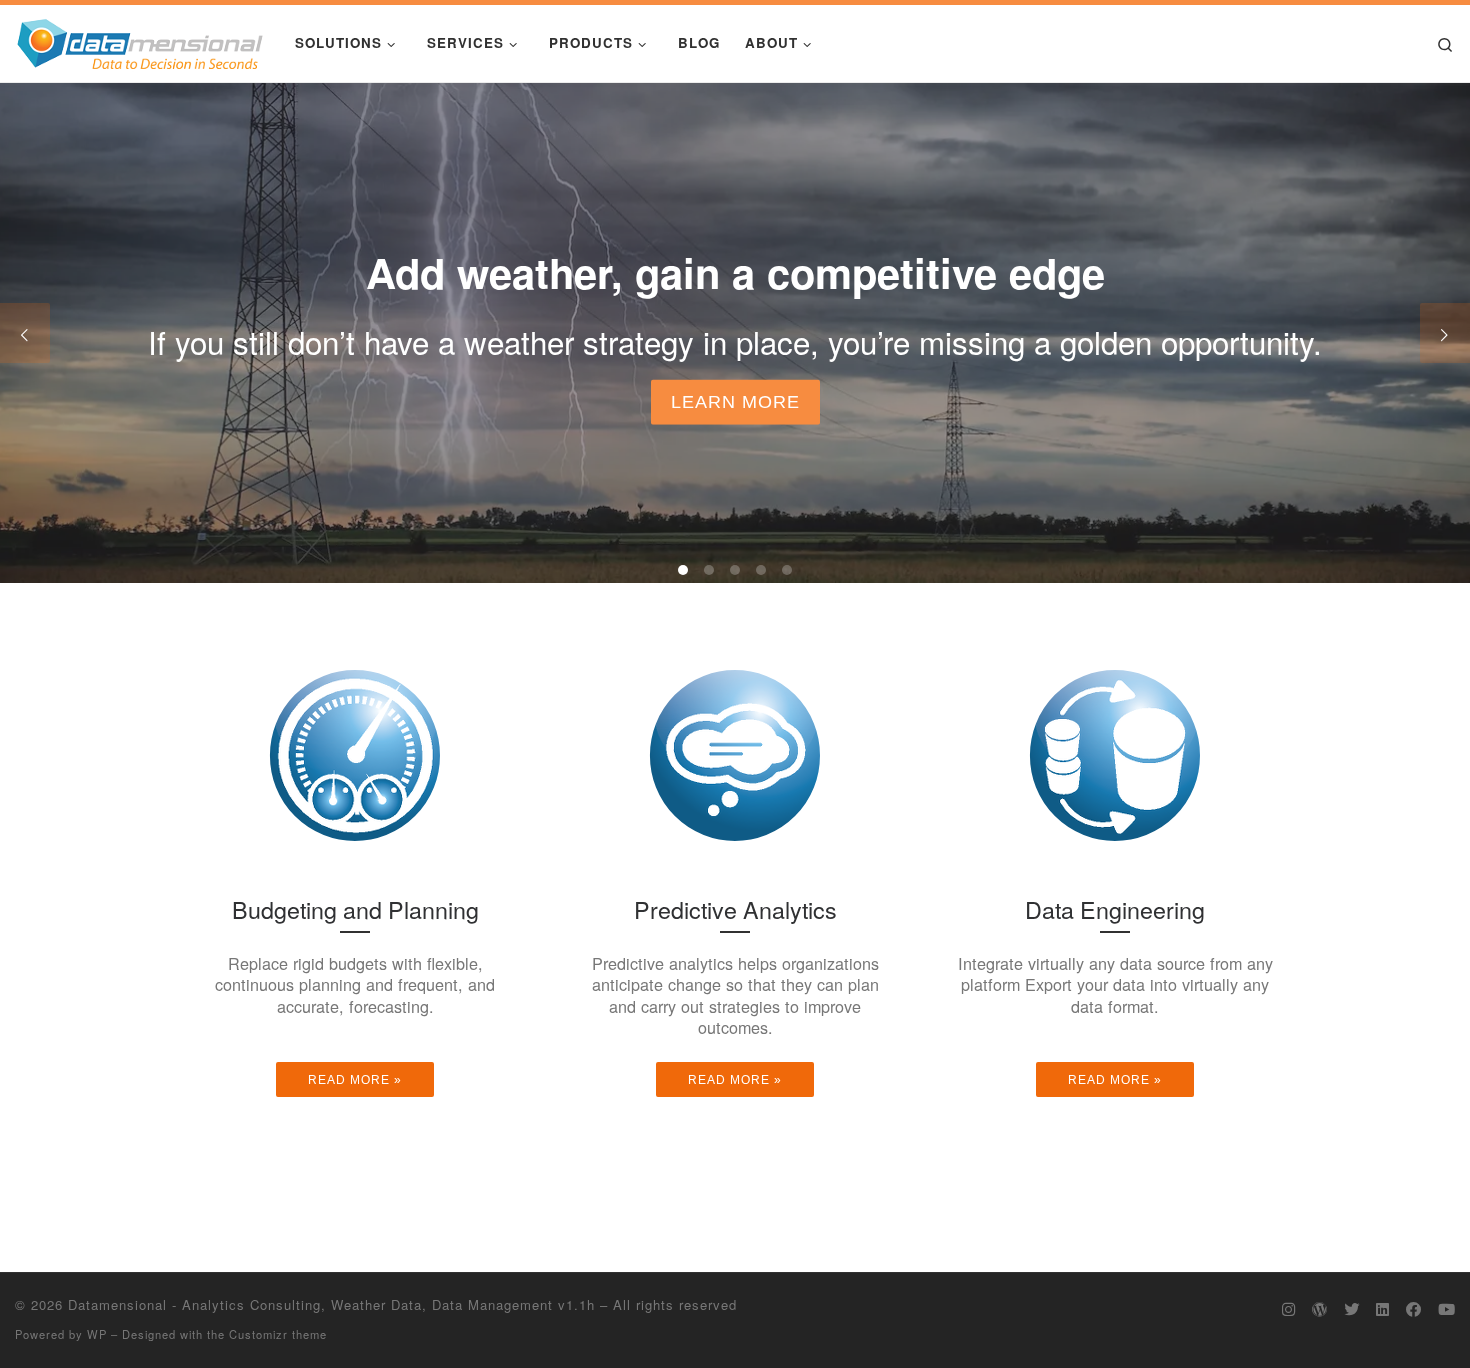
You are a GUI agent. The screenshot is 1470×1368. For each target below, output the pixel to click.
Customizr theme (278, 1334)
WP (97, 1334)
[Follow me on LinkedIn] (1382, 1309)
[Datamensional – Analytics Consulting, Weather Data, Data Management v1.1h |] (140, 39)
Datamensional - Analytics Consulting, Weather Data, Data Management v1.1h (331, 1304)
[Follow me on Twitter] (1351, 1309)
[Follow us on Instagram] (1288, 1309)
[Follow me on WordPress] (1319, 1309)
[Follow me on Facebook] (1413, 1309)
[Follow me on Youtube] (1446, 1309)
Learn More (735, 402)
